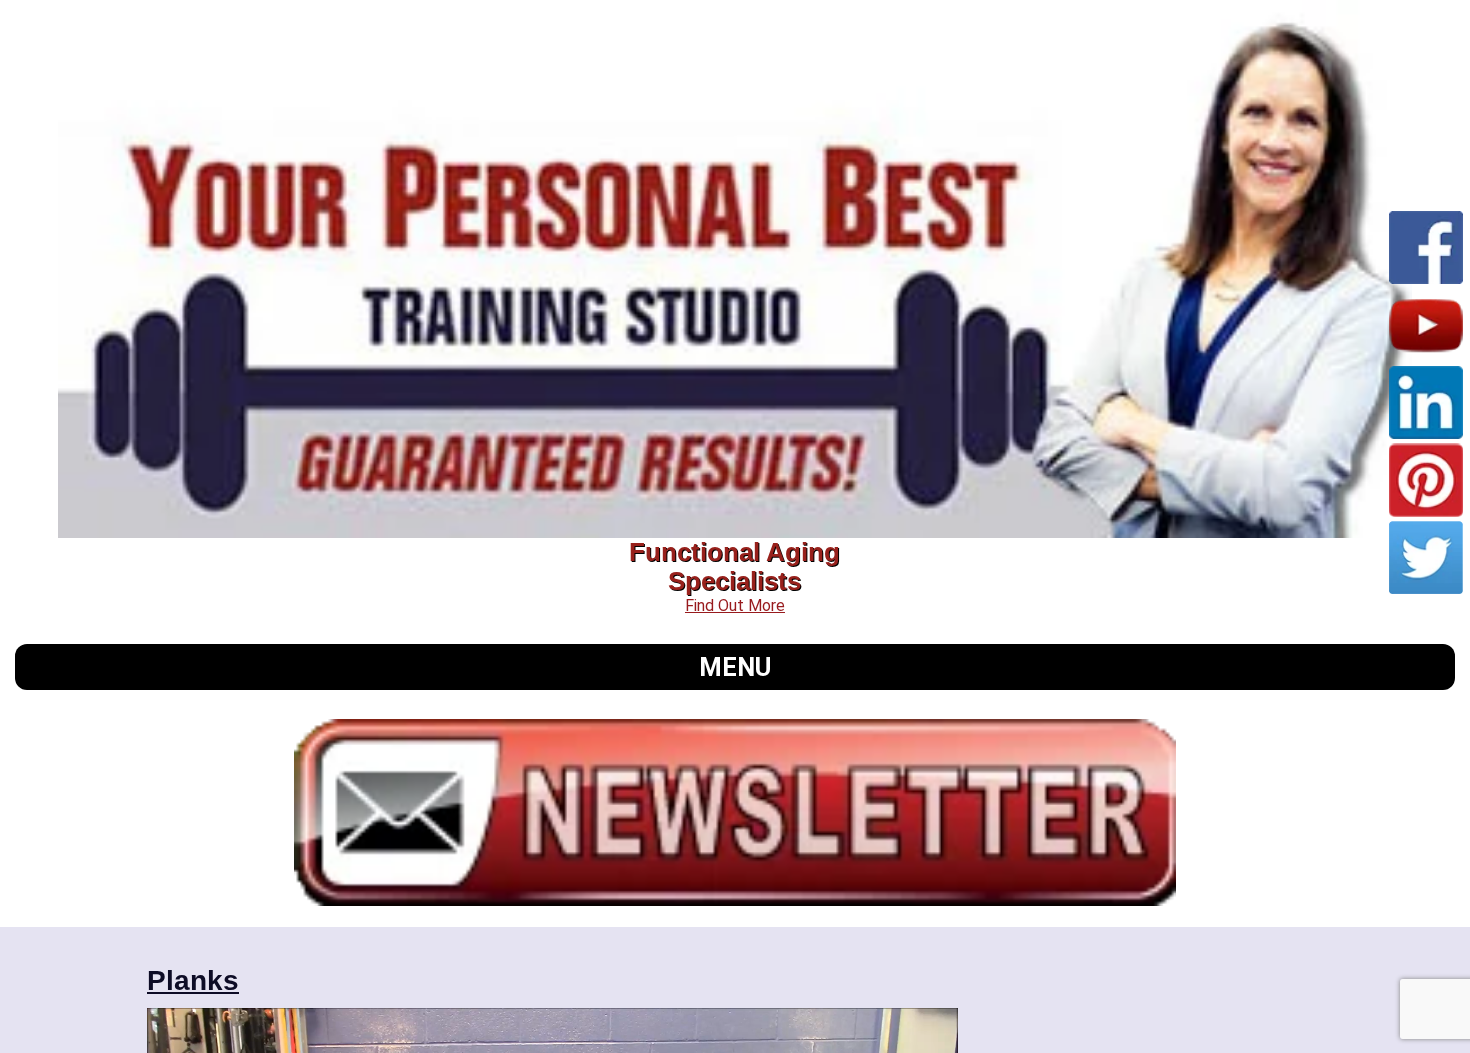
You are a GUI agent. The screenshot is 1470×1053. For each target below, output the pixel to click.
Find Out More (735, 605)
